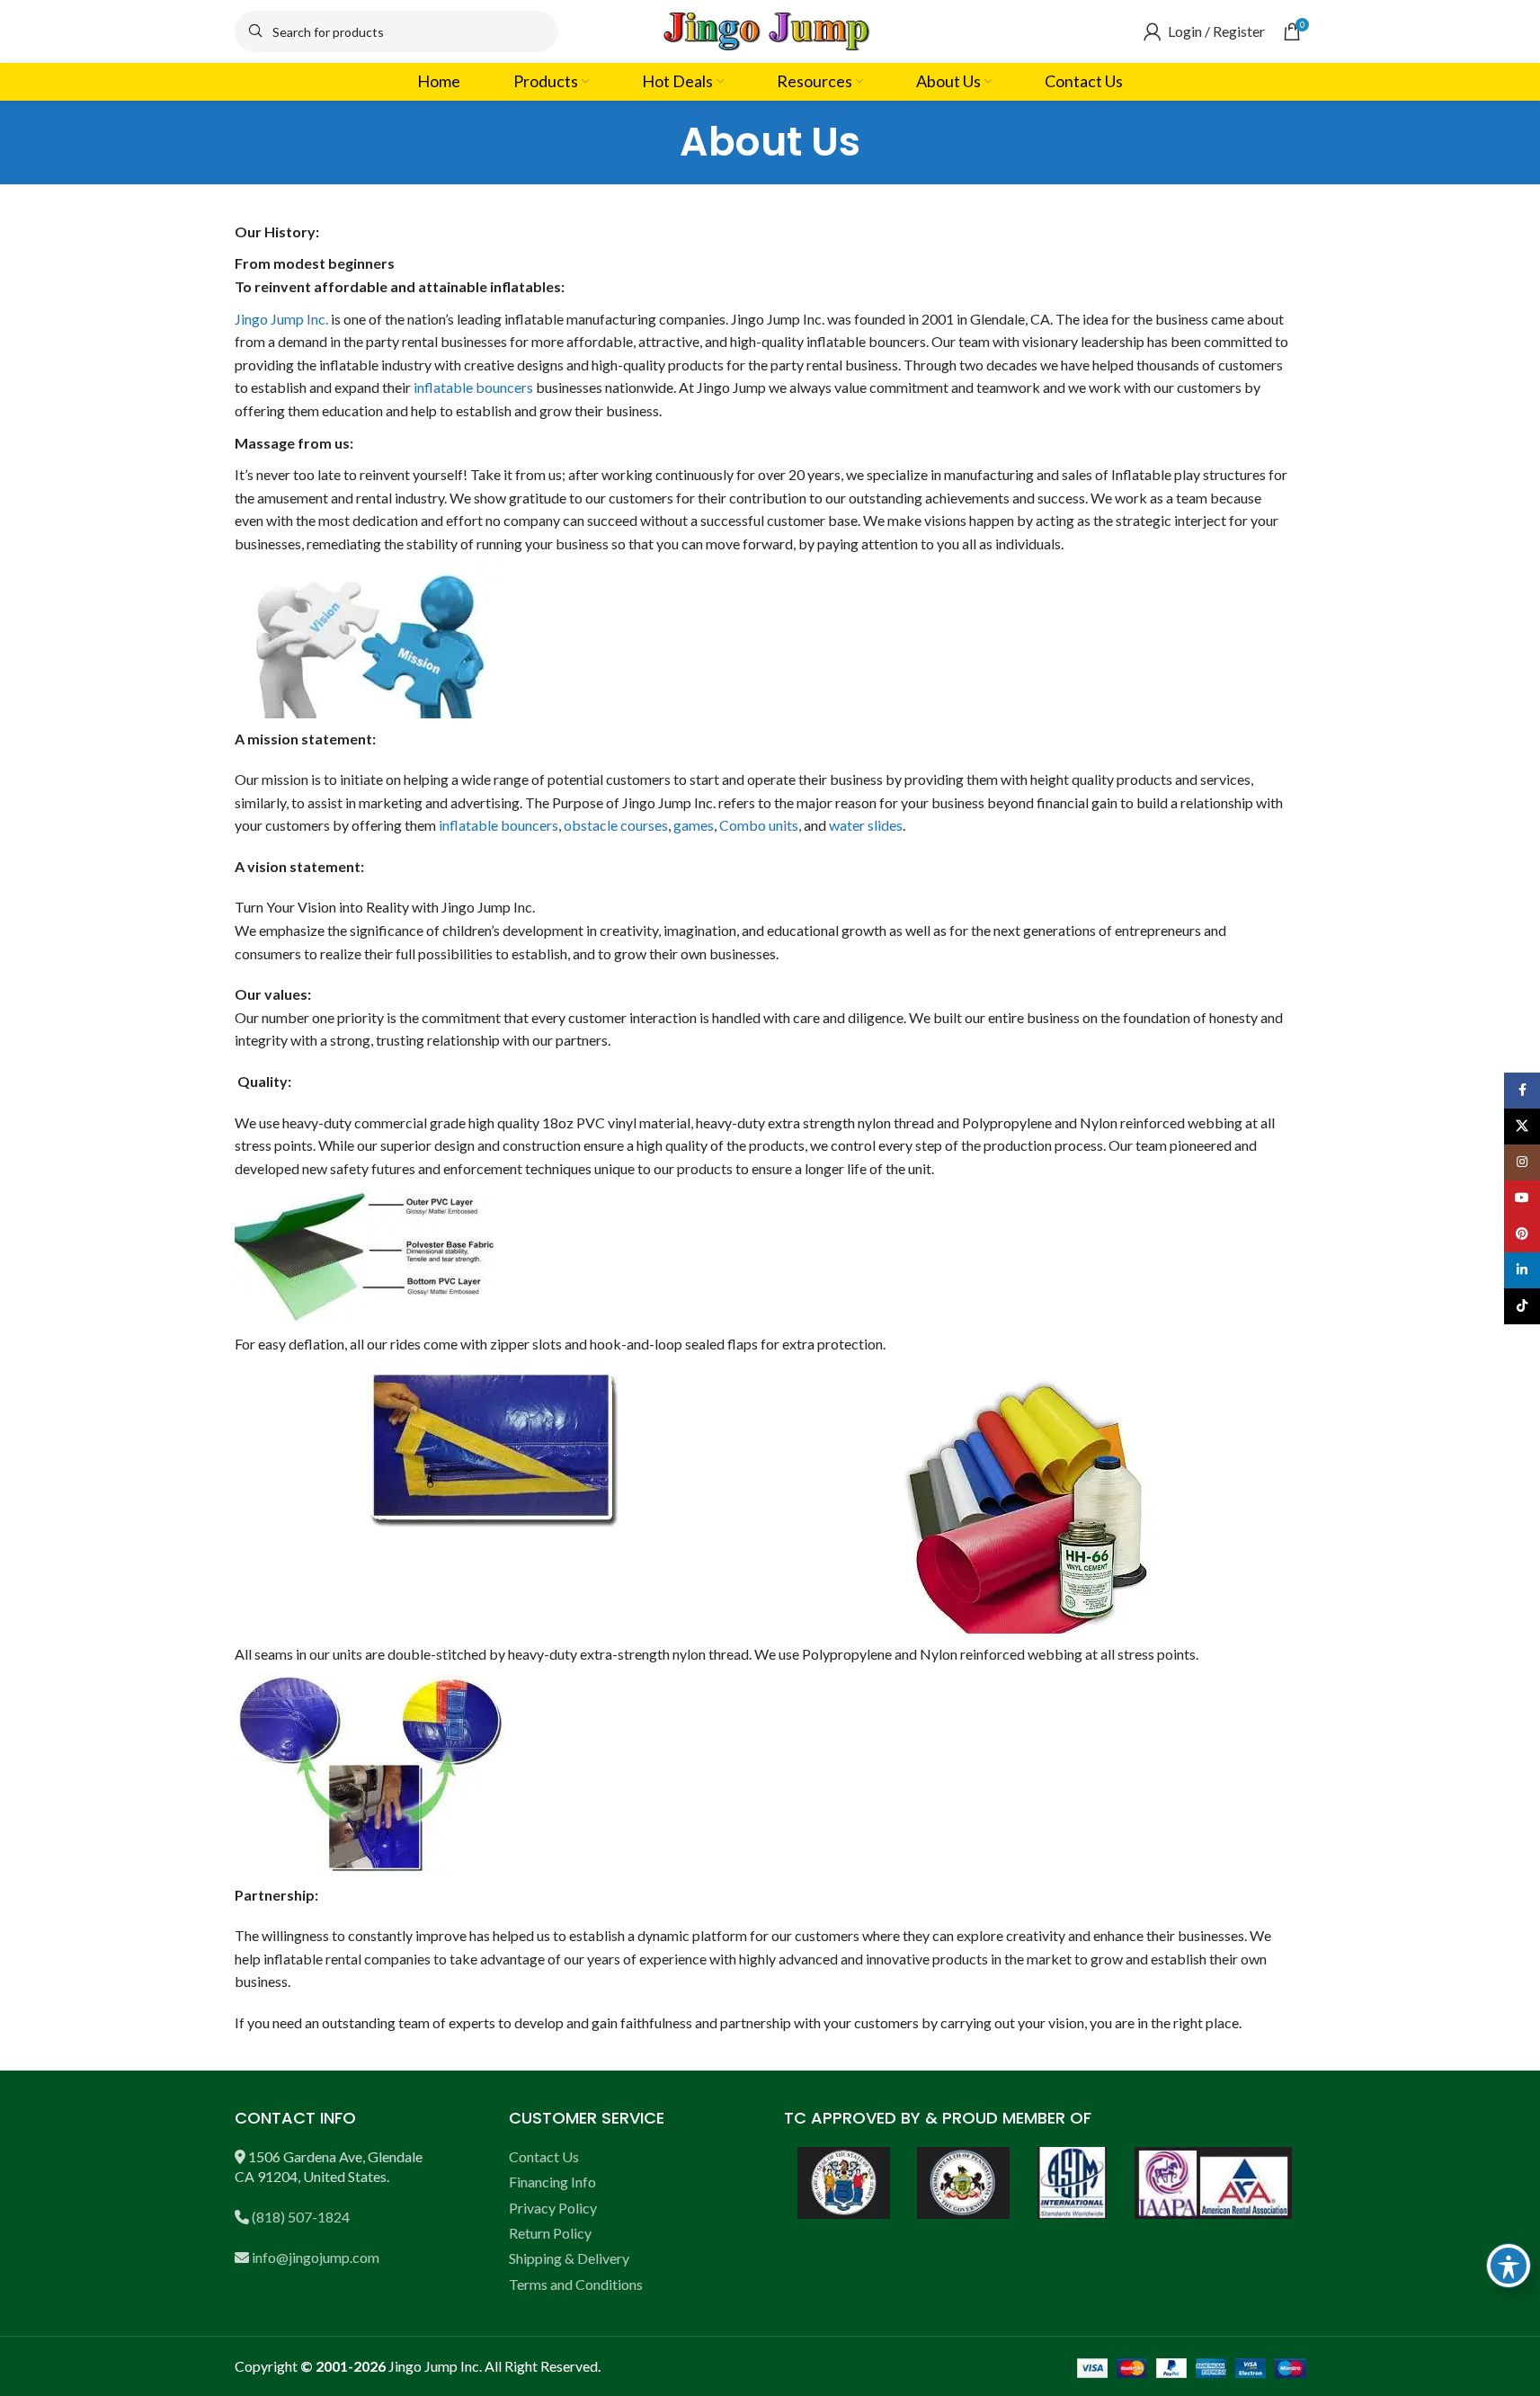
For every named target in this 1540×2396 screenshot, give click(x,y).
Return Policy (550, 2233)
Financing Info (552, 2182)
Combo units (759, 825)
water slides (866, 825)
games (694, 825)
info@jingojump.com (316, 2257)
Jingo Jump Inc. (281, 319)
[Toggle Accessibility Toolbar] (1509, 2266)
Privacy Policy (553, 2208)
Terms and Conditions (576, 2284)
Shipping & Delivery (569, 2258)
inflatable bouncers (473, 387)
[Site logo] (770, 29)
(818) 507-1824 (301, 2217)
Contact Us (544, 2156)
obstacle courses (616, 825)
